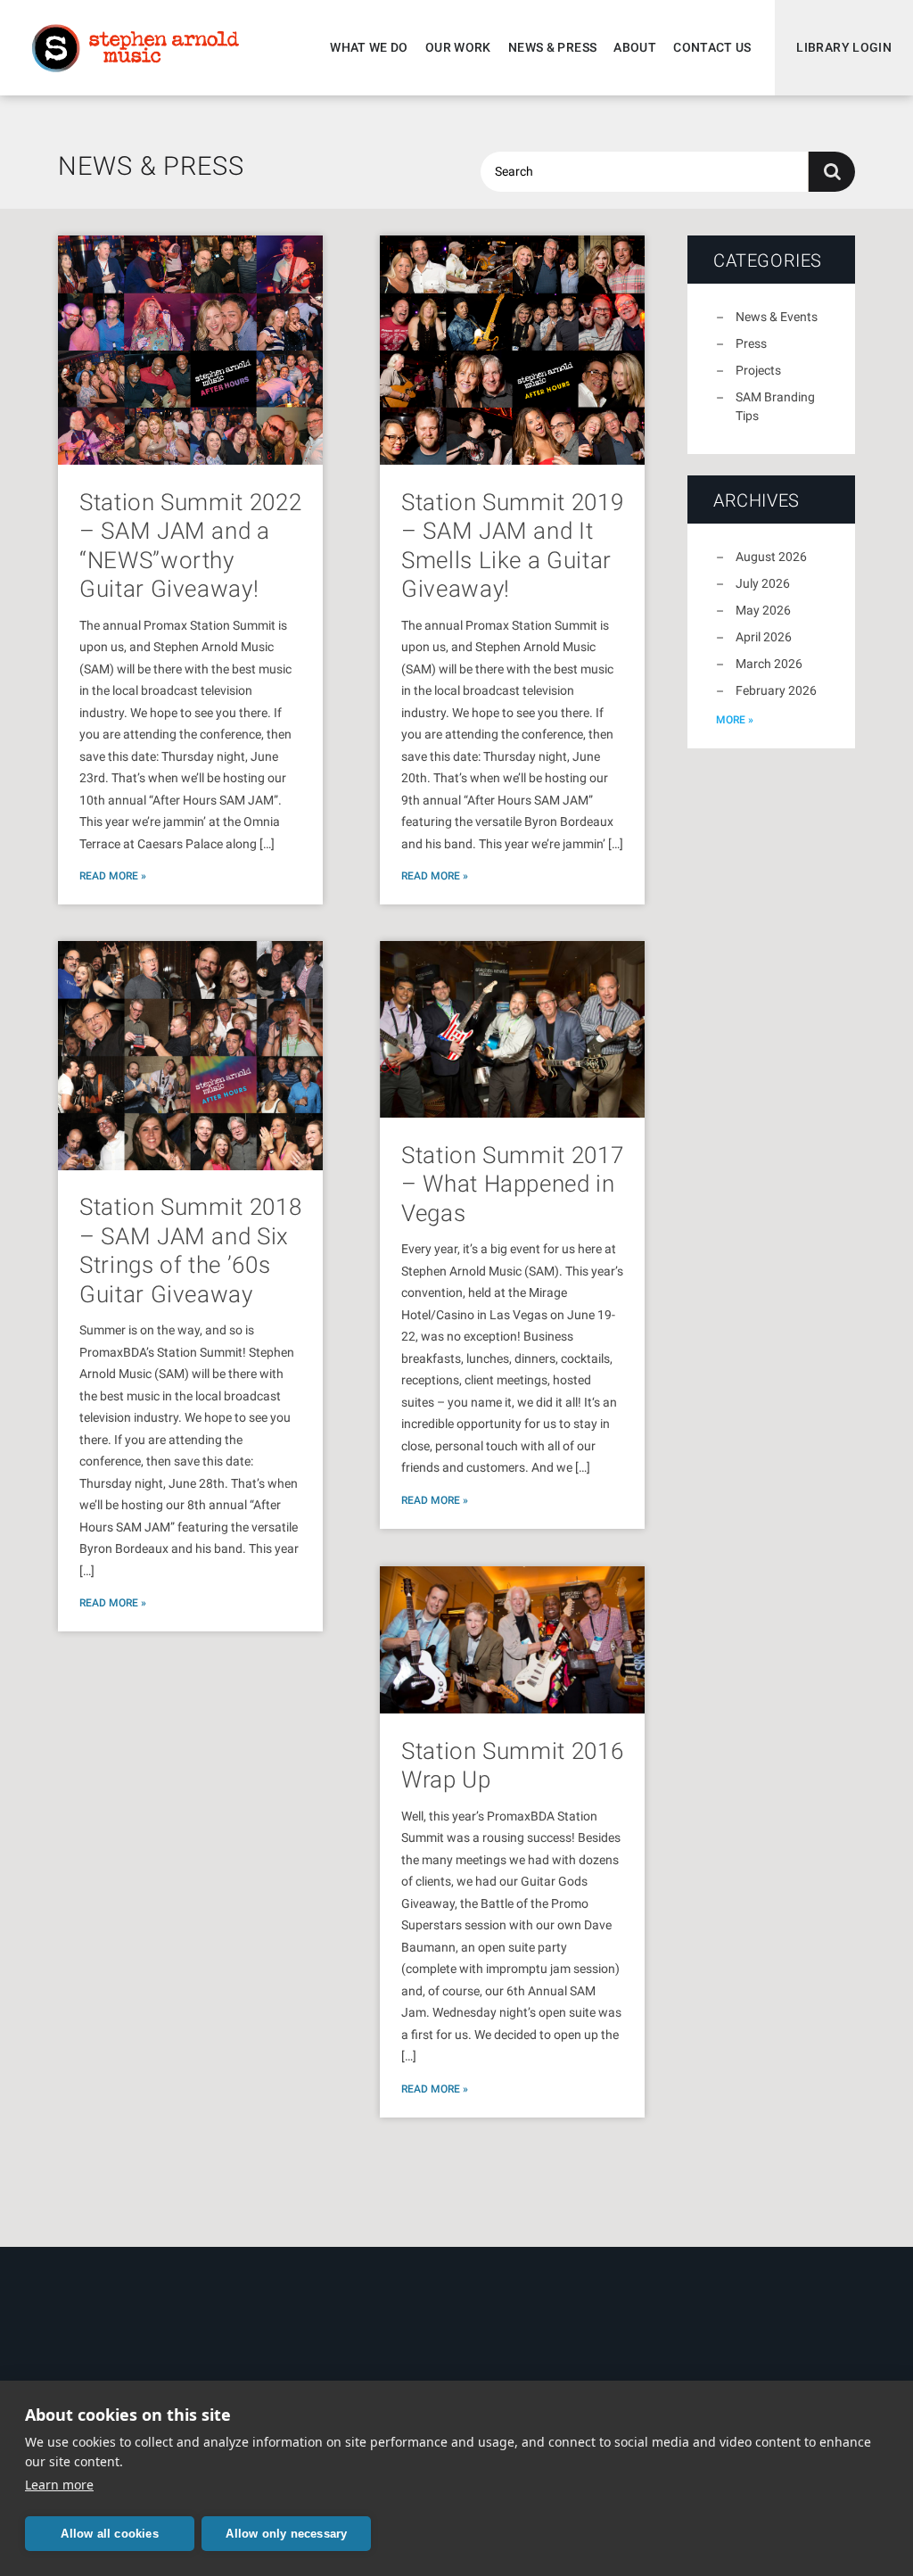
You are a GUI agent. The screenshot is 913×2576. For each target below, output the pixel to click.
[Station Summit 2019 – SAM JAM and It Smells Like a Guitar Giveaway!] (512, 350)
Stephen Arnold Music (136, 48)
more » (735, 720)
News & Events (777, 317)
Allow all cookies (109, 2534)
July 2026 (763, 583)
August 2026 (771, 557)
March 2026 (769, 664)
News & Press (552, 47)
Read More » (113, 876)
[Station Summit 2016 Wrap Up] (512, 1640)
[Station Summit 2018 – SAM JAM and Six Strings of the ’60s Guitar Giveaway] (190, 1056)
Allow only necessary (286, 2534)
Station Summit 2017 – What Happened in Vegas (512, 1184)
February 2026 (776, 690)
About (635, 47)
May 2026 (763, 610)
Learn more (59, 2485)
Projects (758, 370)
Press (751, 343)
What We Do (369, 47)
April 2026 (764, 637)
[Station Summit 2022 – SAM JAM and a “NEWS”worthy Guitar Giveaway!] (190, 350)
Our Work (458, 47)
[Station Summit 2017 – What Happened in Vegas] (512, 1029)
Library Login (844, 47)
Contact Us (712, 47)
